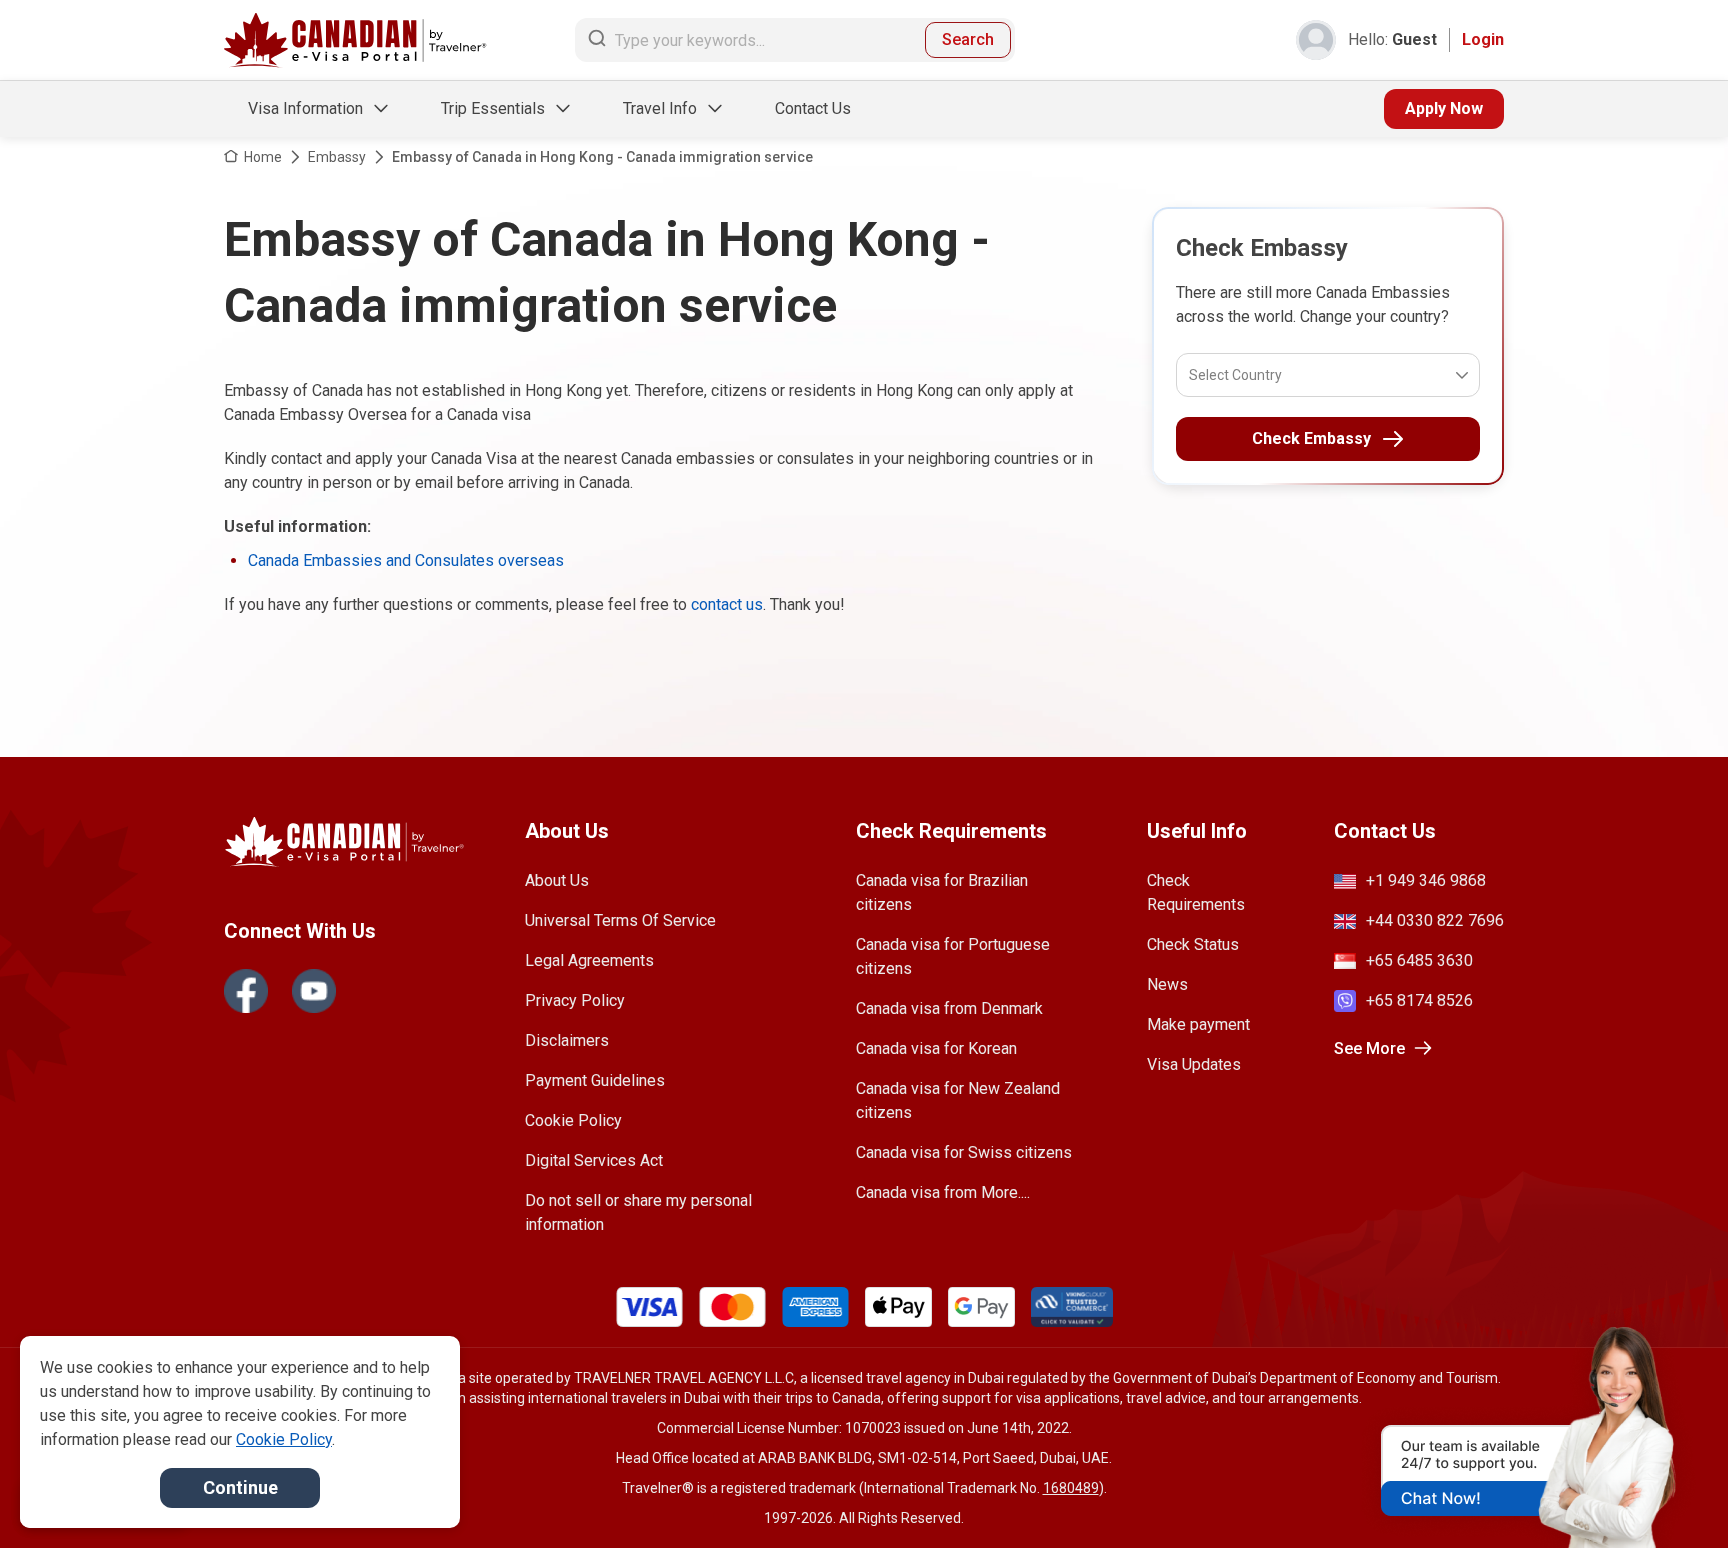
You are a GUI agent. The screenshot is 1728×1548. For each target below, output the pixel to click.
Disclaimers (567, 1040)
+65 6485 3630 (1419, 960)
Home (263, 157)
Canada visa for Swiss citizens (964, 1152)
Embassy (337, 157)
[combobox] (1190, 375)
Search (968, 39)
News (1167, 984)
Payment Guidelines (595, 1080)
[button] (1670, 1495)
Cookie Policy (573, 1120)
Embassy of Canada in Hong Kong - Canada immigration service (602, 157)
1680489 (1071, 1488)
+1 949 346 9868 (1426, 880)
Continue (240, 1487)
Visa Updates (1194, 1064)
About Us (557, 880)
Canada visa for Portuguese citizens (953, 956)
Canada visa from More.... (943, 1192)
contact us (727, 604)
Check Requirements (1196, 892)
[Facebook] (246, 991)
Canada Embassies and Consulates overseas (406, 560)
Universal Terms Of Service (620, 920)
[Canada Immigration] (355, 40)
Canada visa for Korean (936, 1048)
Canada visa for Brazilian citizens (942, 892)
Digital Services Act (594, 1160)
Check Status (1193, 944)
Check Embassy (1311, 438)
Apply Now (1444, 108)
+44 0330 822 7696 (1435, 920)
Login (1483, 39)
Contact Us (813, 108)
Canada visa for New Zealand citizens (958, 1100)
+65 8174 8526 (1419, 1000)
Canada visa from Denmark (949, 1008)
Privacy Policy (575, 1000)
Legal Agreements (589, 960)
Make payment (1198, 1024)
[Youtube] (314, 991)
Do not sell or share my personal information (638, 1212)
